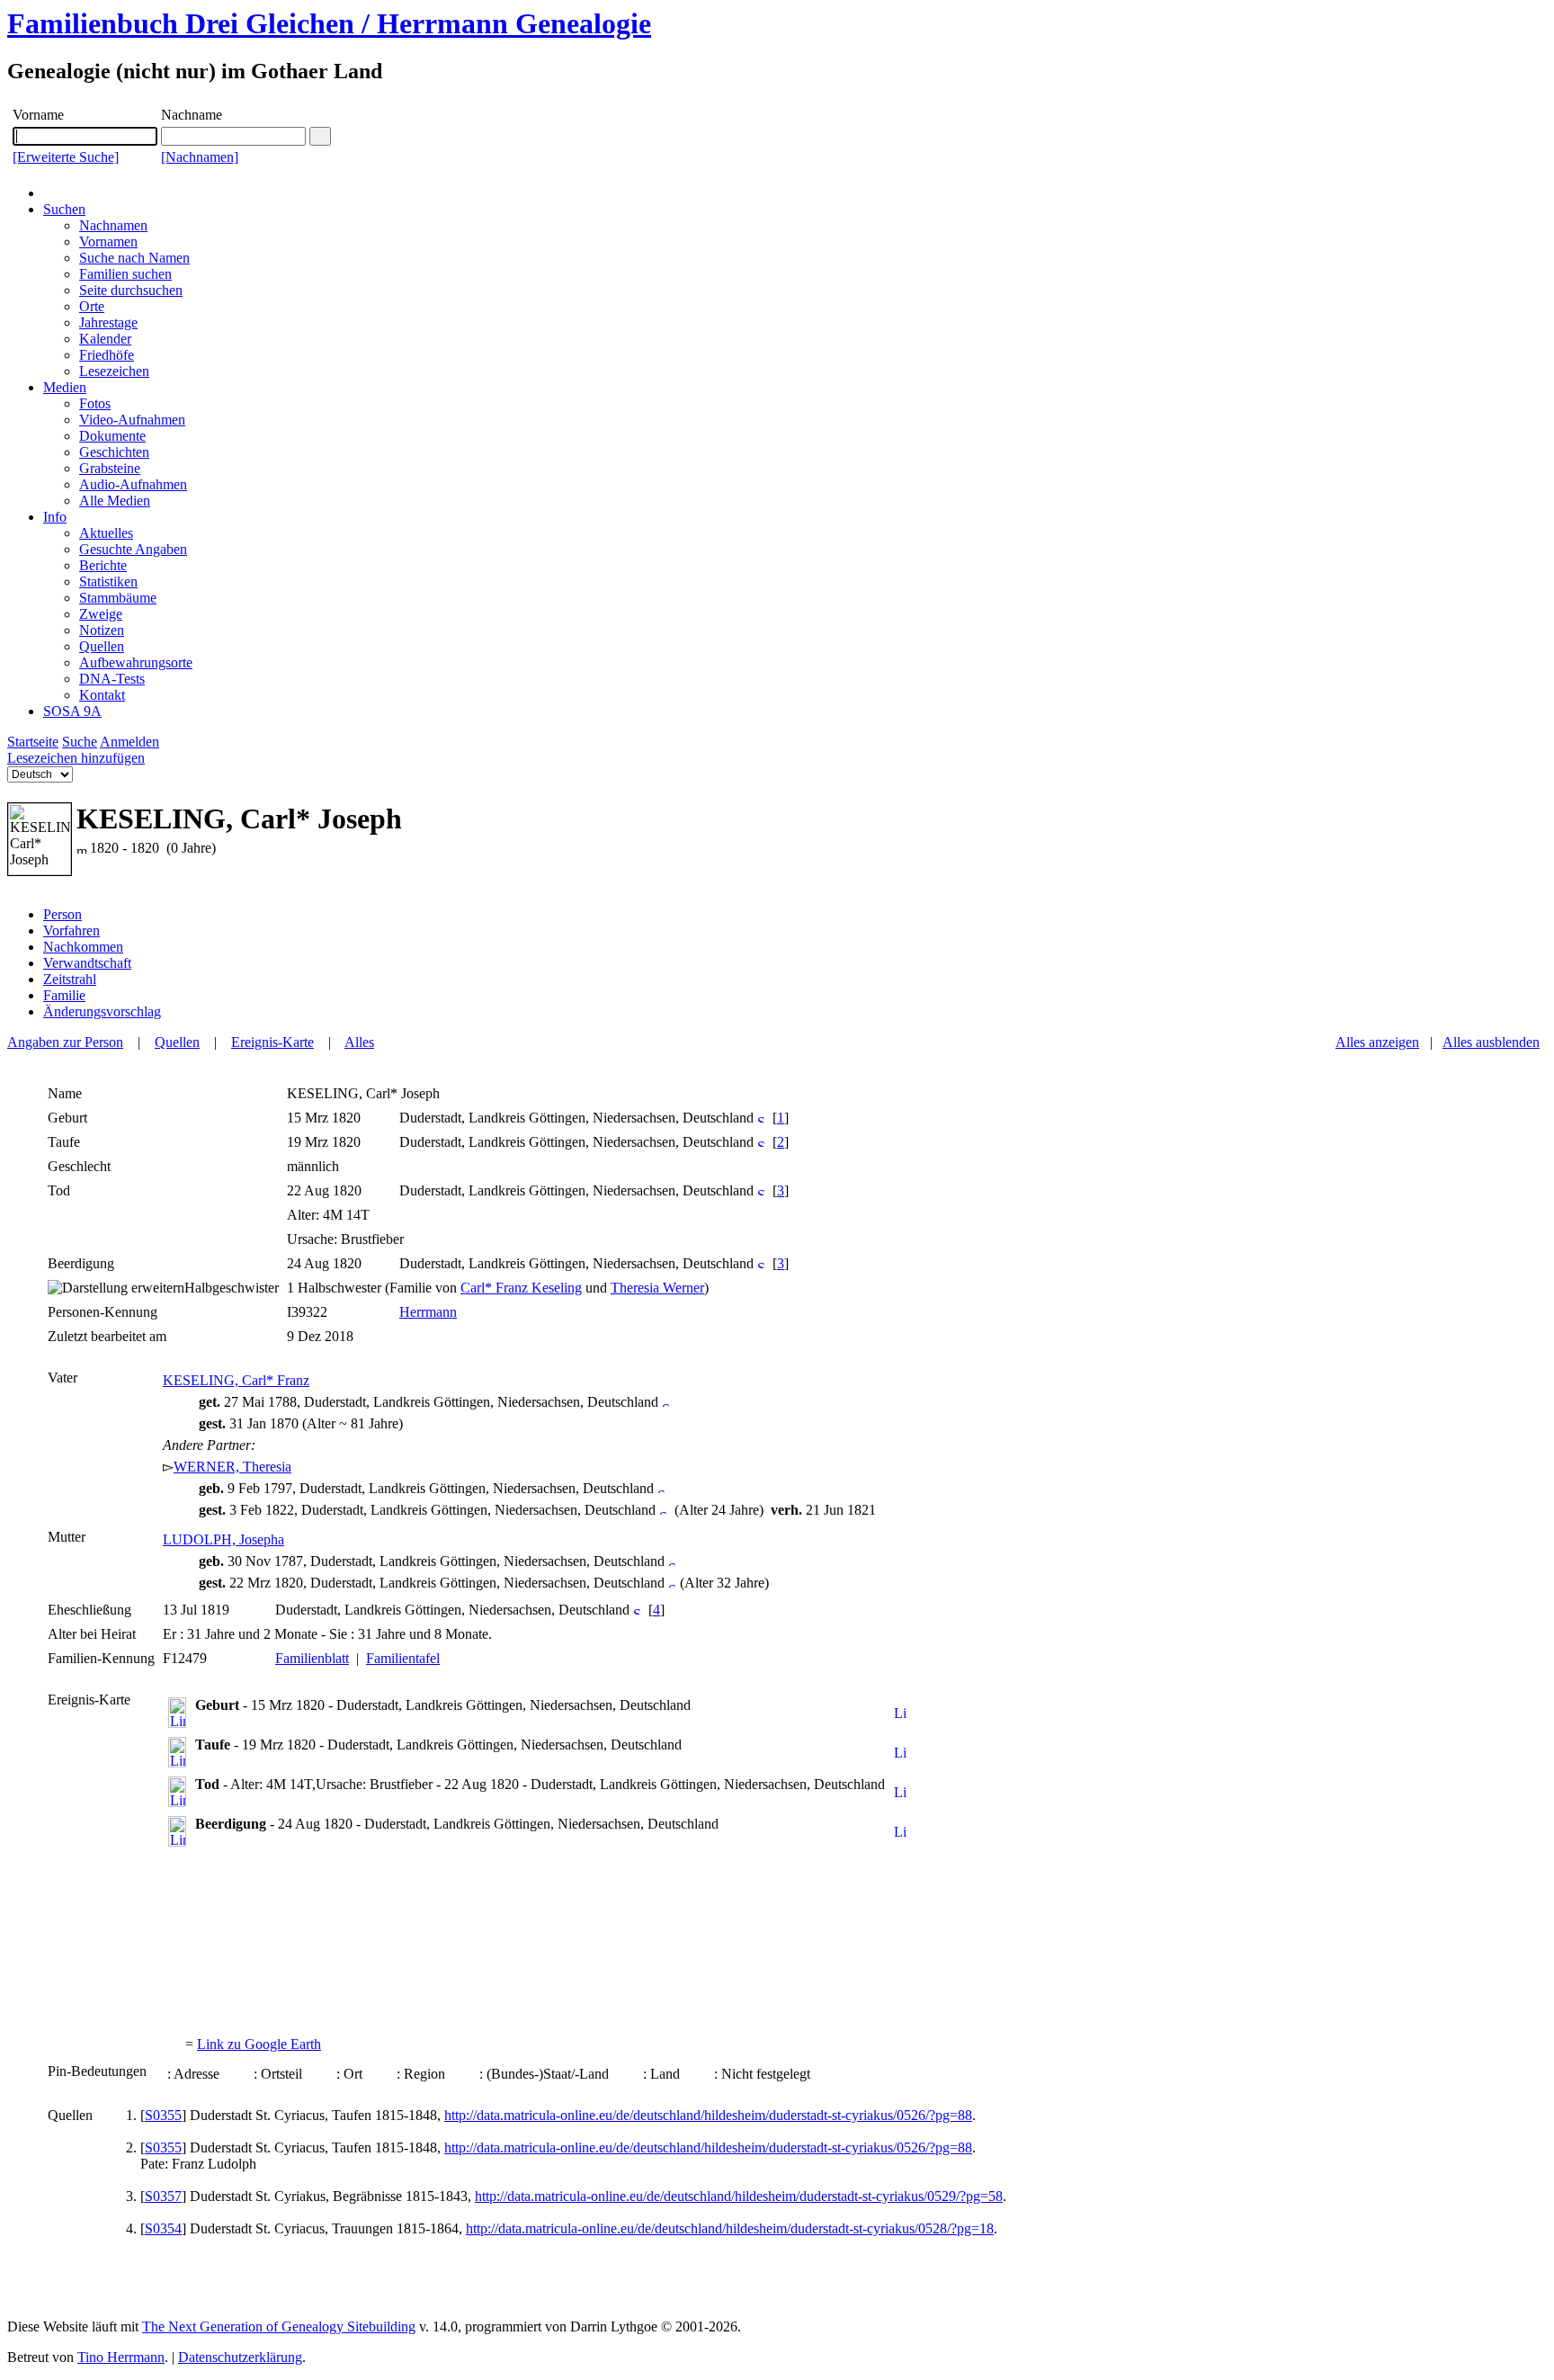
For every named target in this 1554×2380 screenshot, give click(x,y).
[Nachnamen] (200, 157)
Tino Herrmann (121, 2357)
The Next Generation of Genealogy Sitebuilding (279, 2326)
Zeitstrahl (70, 979)
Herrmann (428, 1312)
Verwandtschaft (87, 963)
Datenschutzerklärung (240, 2357)
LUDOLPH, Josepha (223, 1539)
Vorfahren (71, 931)
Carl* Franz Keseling (521, 1288)
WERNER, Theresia (232, 1467)
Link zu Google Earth (259, 2044)
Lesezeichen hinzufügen (76, 758)
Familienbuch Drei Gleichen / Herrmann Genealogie (329, 23)
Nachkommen (83, 947)
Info (55, 517)
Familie (64, 995)
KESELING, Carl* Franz (236, 1380)
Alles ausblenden (1491, 1042)
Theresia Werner (657, 1288)
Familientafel (403, 1658)
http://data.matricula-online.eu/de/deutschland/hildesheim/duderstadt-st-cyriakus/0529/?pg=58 (739, 2196)
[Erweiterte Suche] (66, 157)
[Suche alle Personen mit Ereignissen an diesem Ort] (761, 1118)
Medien (65, 387)
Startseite (33, 742)
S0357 (163, 2196)
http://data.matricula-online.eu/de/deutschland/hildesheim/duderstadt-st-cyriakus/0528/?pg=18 (730, 2228)
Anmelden (129, 742)
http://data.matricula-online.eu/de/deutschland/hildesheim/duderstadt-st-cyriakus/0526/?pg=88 (708, 2115)
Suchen (64, 209)
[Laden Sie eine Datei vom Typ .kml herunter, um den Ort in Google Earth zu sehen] (901, 1714)
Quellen (177, 1042)
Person (63, 914)
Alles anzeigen (1377, 1042)
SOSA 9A (72, 711)
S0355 (163, 2115)
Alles (359, 1042)
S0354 (163, 2228)
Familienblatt (312, 1658)
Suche (80, 742)
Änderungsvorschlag (102, 1011)
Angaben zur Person (65, 1042)
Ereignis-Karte (272, 1042)
